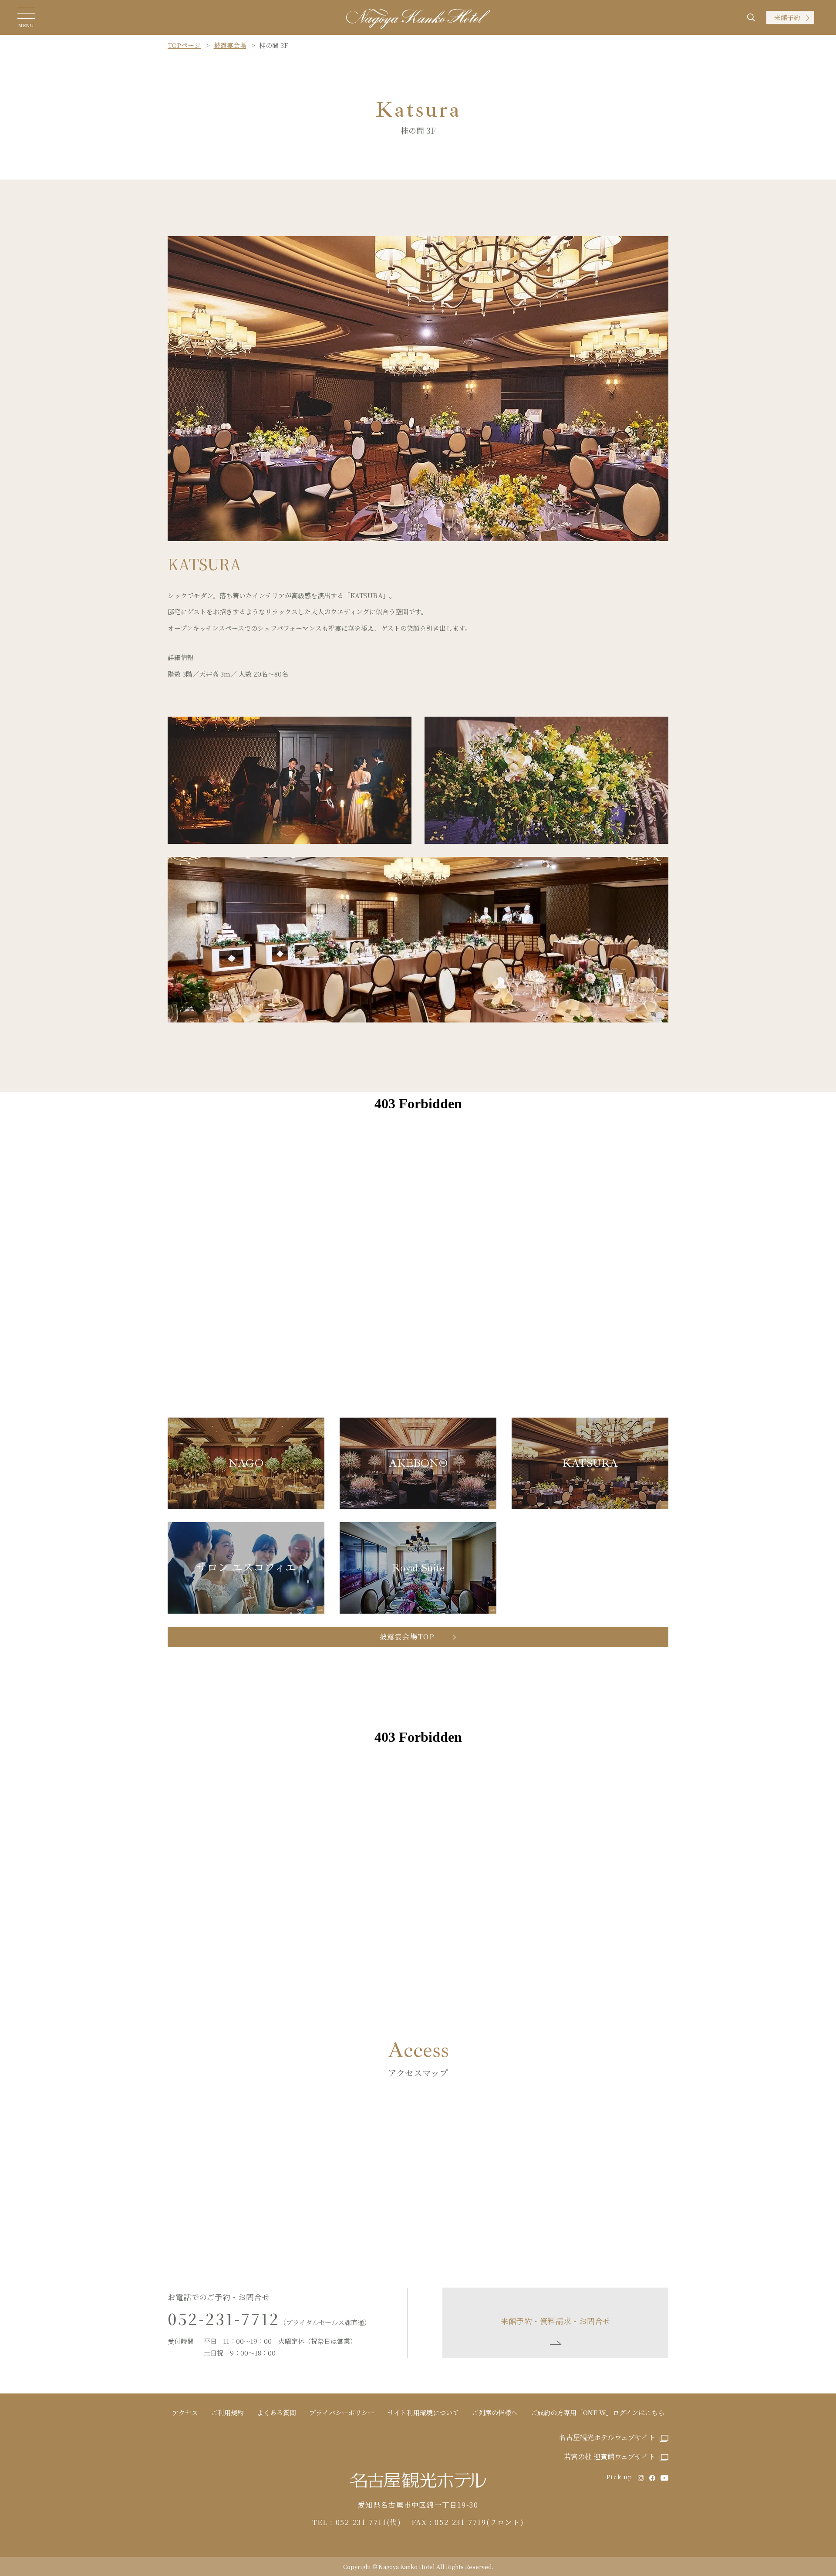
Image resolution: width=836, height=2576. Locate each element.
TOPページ (184, 45)
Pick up (620, 2477)
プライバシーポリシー (342, 2412)
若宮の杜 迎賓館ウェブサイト (610, 2456)
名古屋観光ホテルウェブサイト (607, 2437)
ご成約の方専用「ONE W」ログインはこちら (598, 2412)
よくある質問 (276, 2412)
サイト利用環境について (423, 2412)
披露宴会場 (230, 45)
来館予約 (787, 17)
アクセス (185, 2412)
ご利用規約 (228, 2412)
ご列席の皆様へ (495, 2412)
